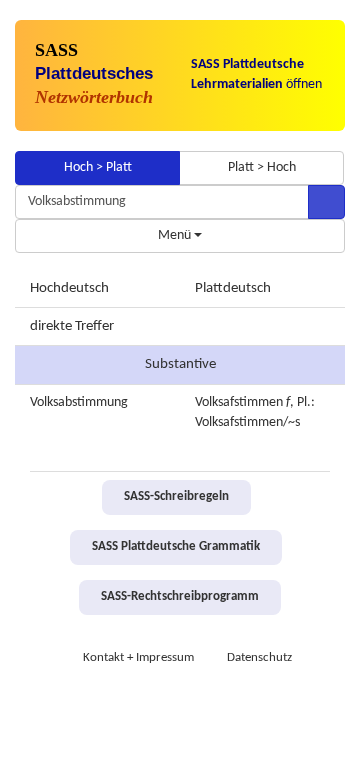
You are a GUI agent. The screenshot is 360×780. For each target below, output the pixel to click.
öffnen (256, 74)
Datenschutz (259, 658)
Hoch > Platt (98, 167)
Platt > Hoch (262, 167)
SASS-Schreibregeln (176, 497)
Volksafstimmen (239, 402)
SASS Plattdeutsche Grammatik (176, 547)
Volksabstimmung (79, 402)
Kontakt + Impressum (138, 658)
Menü (176, 235)
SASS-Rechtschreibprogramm (180, 597)
